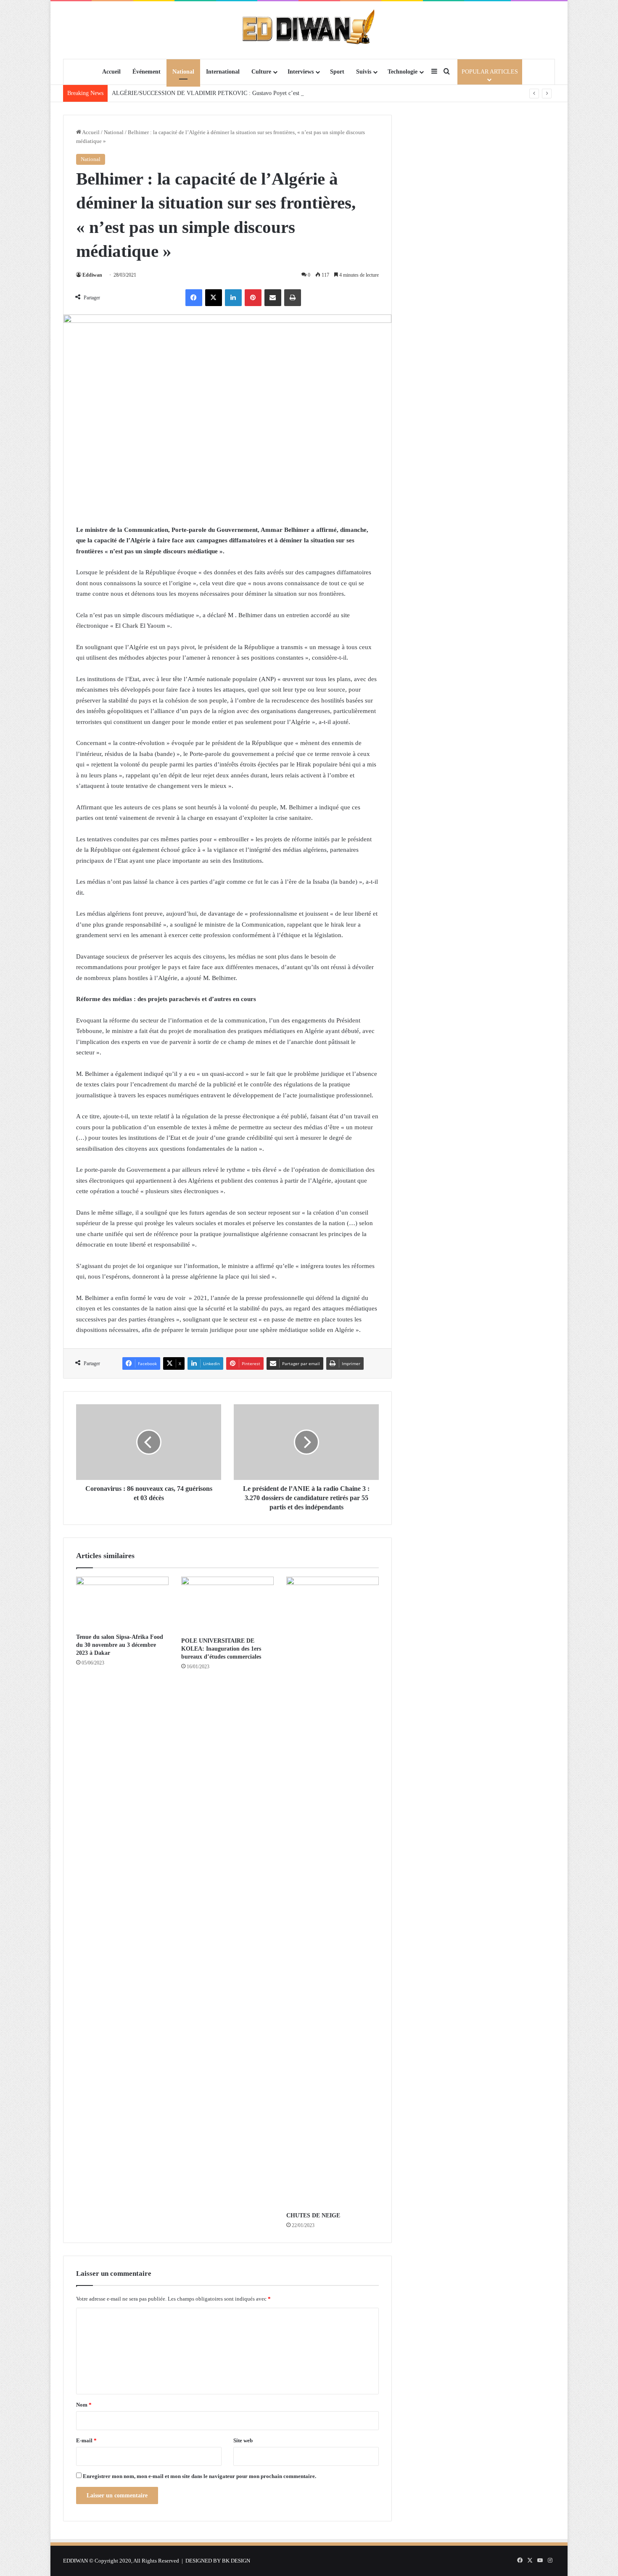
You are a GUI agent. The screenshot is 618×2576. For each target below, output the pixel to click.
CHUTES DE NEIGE (313, 2215)
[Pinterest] (253, 298)
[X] (214, 298)
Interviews (301, 72)
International (223, 72)
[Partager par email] (273, 298)
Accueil (111, 72)
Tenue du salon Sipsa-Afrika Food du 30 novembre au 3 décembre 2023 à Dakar (120, 1645)
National (183, 72)
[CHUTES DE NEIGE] (333, 1892)
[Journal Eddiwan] (309, 30)
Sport (337, 72)
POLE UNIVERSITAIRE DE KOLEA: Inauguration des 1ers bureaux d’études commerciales (221, 1649)
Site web (243, 2440)
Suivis (364, 72)
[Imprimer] (293, 298)
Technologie (403, 72)
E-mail (86, 2440)
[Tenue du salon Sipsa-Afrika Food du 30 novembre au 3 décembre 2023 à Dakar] (122, 1603)
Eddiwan (92, 275)
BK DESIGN (236, 2561)
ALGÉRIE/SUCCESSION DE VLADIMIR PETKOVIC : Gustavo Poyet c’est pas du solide (222, 93)
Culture (261, 72)
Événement (147, 72)
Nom (84, 2405)
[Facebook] (194, 298)
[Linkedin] (233, 298)
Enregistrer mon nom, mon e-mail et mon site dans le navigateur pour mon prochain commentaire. (199, 2476)
